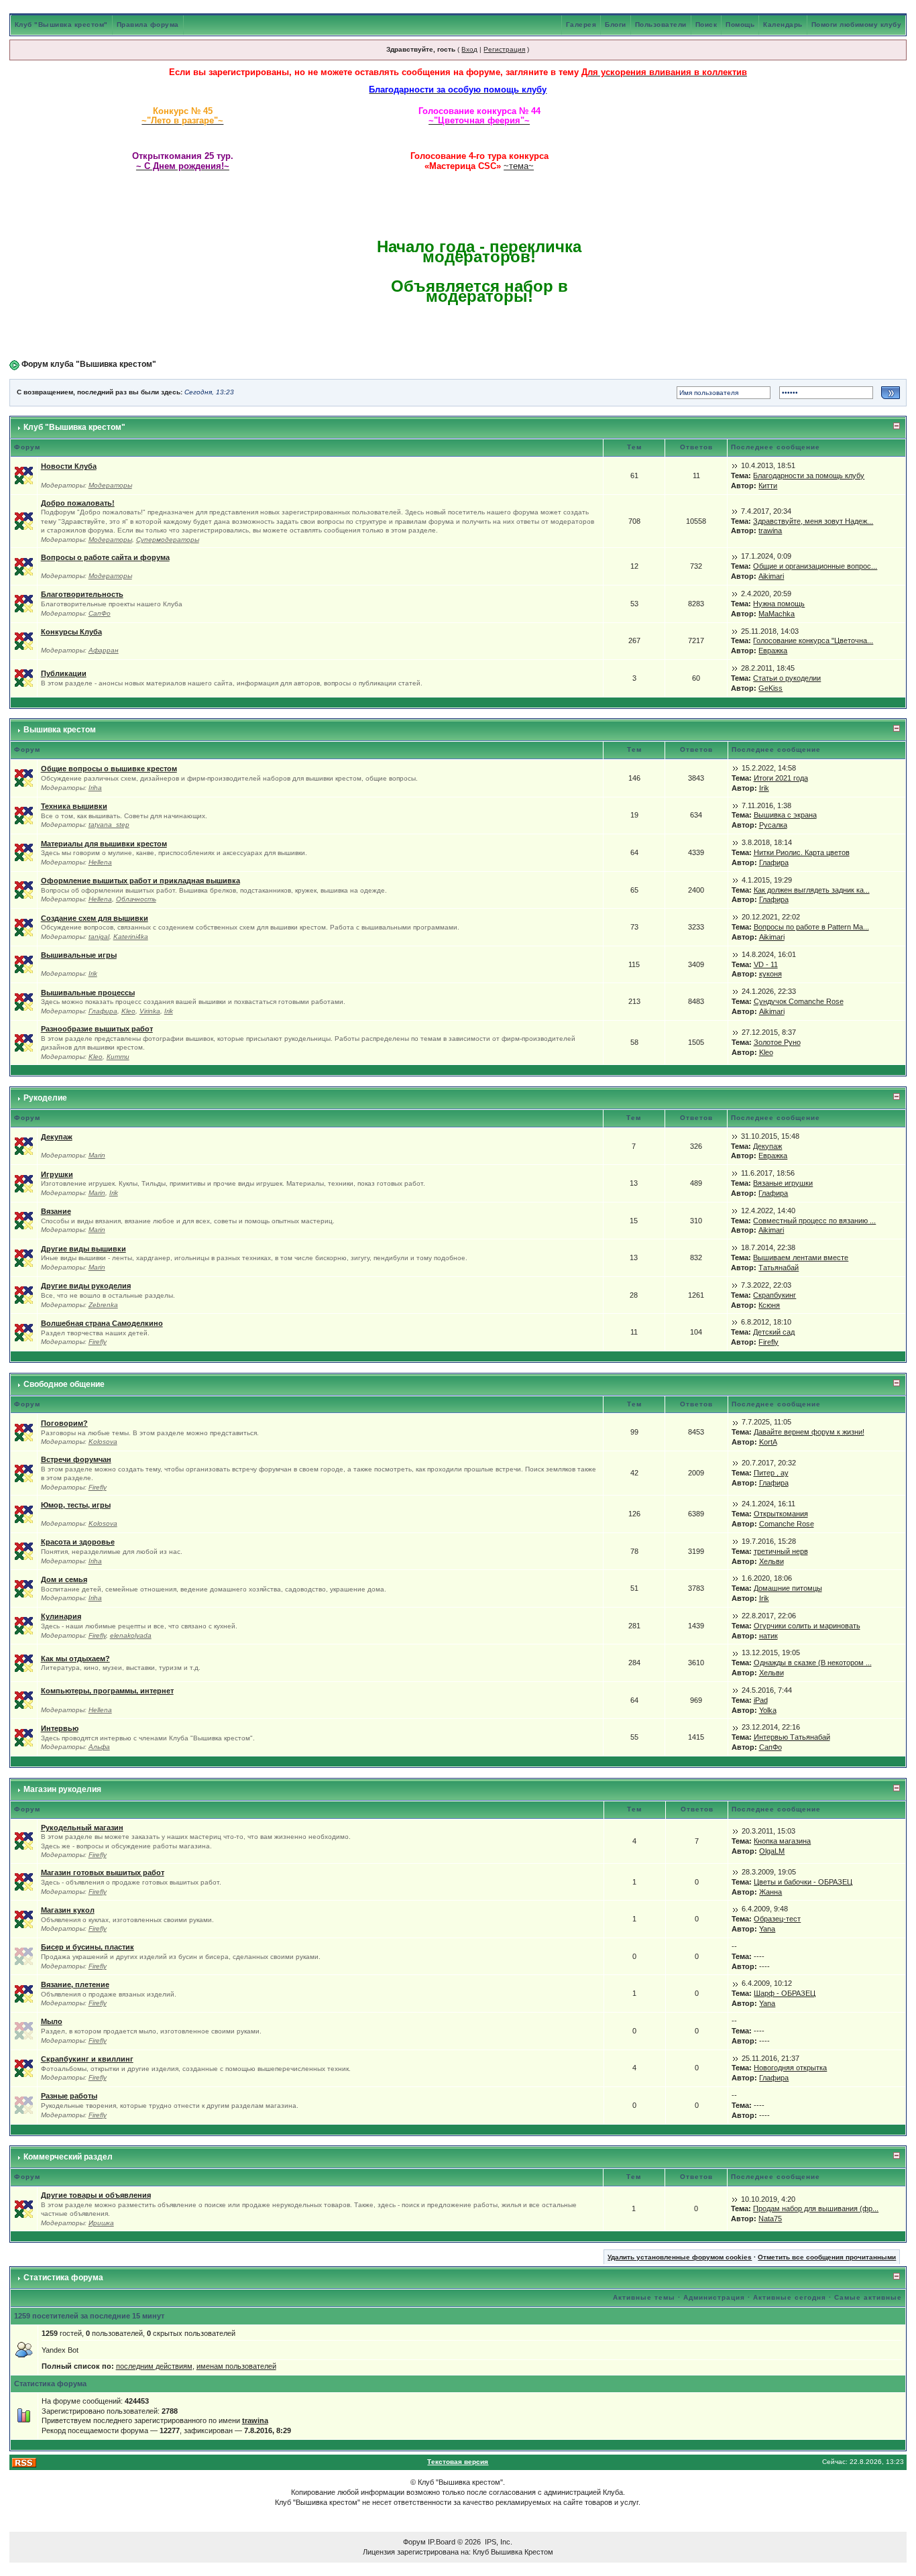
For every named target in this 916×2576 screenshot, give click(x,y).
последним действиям (154, 2366)
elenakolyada (131, 1635)
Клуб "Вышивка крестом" (61, 24)
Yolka (768, 1710)
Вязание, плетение (75, 1984)
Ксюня (769, 1305)
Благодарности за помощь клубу (809, 475)
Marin (97, 1155)
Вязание (56, 1211)
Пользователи (661, 24)
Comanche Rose (787, 1524)
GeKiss (770, 688)
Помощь (740, 24)
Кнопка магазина (782, 1841)
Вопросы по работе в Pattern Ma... (811, 927)
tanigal (99, 937)
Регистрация (504, 49)
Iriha (95, 788)
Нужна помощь (779, 604)
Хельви (771, 1561)
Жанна (770, 1892)
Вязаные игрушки (783, 1183)
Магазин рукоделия (62, 1789)
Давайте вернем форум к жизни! (809, 1432)
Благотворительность (82, 594)
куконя (770, 974)
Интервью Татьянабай (792, 1737)
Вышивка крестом (60, 730)
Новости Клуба (69, 466)
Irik (764, 788)
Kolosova (103, 1442)
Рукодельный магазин (82, 1828)
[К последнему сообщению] (735, 465)
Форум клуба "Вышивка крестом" (89, 364)
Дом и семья (64, 1579)
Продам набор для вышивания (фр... (816, 2208)
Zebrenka (103, 1305)
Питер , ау (771, 1473)
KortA (768, 1442)
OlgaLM (772, 1851)
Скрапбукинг (775, 1295)
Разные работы (69, 2096)
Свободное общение (64, 1384)
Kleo (128, 1011)
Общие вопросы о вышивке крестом (109, 769)
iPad (761, 1700)
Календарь (783, 24)
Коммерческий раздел (68, 2157)
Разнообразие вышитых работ (97, 1029)
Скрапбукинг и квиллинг (87, 2059)
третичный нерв (781, 1551)
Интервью (60, 1728)
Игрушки (57, 1174)
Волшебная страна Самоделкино (102, 1323)
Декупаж (57, 1137)
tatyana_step (109, 825)
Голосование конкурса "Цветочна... (813, 640)
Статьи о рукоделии (787, 678)
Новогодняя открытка (790, 2068)
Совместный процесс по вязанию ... (814, 1221)
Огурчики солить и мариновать (807, 1626)
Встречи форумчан (76, 1459)
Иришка (101, 2223)
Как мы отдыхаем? (75, 1659)
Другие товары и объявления (96, 2195)
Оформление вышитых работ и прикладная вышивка (140, 881)
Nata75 (770, 2219)
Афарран (104, 650)
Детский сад (774, 1332)
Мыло (52, 2021)
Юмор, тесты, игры (76, 1505)
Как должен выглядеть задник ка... (812, 890)
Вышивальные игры (79, 955)
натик (768, 1636)
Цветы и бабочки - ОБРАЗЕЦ (803, 1882)
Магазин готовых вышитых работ (103, 1872)
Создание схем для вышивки (95, 918)
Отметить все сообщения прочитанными (827, 2257)
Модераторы (110, 485)
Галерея (581, 24)
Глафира (774, 862)
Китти (768, 486)
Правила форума (148, 24)
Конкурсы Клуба (71, 632)
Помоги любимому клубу (857, 24)
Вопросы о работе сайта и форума (105, 557)
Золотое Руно (777, 1042)
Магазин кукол (68, 1910)
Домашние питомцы (788, 1588)
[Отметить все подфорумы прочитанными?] (24, 520)
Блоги (616, 24)
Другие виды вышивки (83, 1249)
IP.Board (442, 2542)
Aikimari (771, 576)
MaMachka (777, 614)
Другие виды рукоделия (86, 1286)
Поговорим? (64, 1423)
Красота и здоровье (78, 1542)
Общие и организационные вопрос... (815, 566)
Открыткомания (781, 1514)
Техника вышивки (74, 806)
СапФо (100, 613)
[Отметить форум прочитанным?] (24, 475)
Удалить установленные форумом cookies (680, 2257)
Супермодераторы (168, 540)
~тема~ (519, 166)
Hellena (100, 862)
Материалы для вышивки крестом (104, 844)
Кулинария (61, 1616)
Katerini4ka (131, 937)
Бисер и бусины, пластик (88, 1947)
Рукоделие (45, 1098)
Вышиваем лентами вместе (801, 1257)
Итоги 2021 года (781, 778)
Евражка (773, 651)
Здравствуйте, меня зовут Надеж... (813, 521)
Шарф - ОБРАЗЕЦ (785, 1993)
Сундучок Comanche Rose (799, 1001)
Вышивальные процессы (88, 993)
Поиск (706, 24)
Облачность (136, 899)
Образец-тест (777, 1919)
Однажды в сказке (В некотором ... (813, 1663)
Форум (414, 2542)
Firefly (98, 1342)
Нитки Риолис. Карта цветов (802, 852)
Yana (767, 1929)
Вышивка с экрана (785, 815)
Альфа (99, 1747)
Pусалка (773, 825)
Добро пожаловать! (78, 503)
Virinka (150, 1011)
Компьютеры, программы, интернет (107, 1691)
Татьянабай (779, 1268)
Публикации (64, 673)
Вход (469, 49)
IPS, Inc (498, 2542)
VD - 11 (766, 964)
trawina (770, 530)
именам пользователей (236, 2366)
